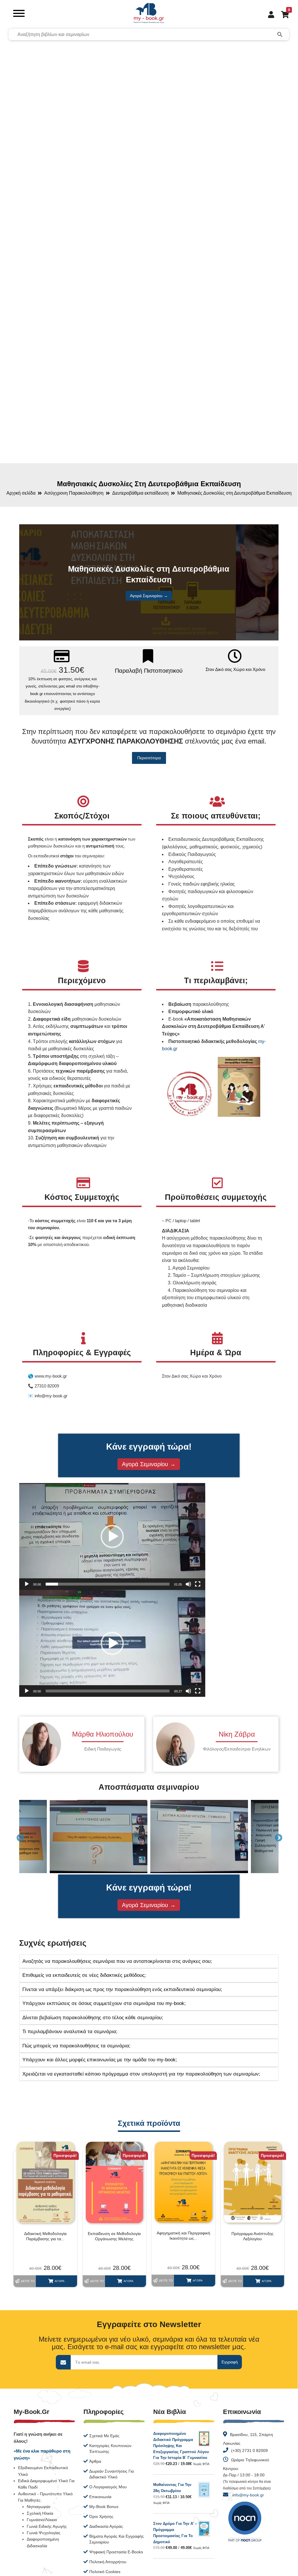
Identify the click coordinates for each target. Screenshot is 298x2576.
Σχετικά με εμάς (104, 2436)
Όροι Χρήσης (101, 2516)
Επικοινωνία (100, 2497)
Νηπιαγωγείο (39, 2507)
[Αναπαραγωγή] (27, 1584)
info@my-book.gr (248, 2495)
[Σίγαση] (188, 1584)
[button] (112, 1536)
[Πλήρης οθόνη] (198, 1584)
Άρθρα (95, 2461)
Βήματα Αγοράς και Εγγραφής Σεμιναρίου (117, 2539)
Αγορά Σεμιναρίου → (149, 596)
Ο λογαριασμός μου (108, 2487)
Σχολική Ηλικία (40, 2513)
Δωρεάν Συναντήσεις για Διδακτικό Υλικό (111, 2474)
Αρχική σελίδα (21, 493)
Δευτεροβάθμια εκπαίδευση (140, 493)
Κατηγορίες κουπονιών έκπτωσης (110, 2448)
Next (277, 1837)
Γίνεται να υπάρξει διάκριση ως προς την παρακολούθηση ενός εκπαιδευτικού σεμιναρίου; (122, 1989)
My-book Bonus (104, 2507)
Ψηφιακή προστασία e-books (116, 2552)
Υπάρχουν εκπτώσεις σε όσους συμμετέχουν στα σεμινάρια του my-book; (104, 2003)
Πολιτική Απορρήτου (108, 2562)
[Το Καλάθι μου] (282, 14)
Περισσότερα (149, 758)
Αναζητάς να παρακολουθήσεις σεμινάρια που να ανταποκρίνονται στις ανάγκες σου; (117, 1961)
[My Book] (149, 14)
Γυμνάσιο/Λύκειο (42, 2520)
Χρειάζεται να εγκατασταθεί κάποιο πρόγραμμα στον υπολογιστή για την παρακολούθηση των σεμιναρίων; (141, 2074)
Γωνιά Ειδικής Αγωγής (47, 2526)
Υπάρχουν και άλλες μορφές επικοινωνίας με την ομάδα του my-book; (100, 2060)
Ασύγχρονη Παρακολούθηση (74, 493)
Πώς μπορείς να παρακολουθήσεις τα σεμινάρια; (76, 2046)
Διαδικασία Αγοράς (106, 2526)
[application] (112, 1536)
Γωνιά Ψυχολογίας (44, 2533)
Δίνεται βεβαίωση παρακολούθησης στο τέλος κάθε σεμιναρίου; (93, 2018)
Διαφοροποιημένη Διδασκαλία (43, 2542)
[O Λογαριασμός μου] (269, 14)
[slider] (108, 1584)
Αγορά (60, 2281)
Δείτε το (28, 2281)
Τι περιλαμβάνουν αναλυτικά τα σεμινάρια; (70, 2032)
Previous (19, 1837)
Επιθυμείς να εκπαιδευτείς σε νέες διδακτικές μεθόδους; (84, 1975)
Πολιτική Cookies (105, 2572)
